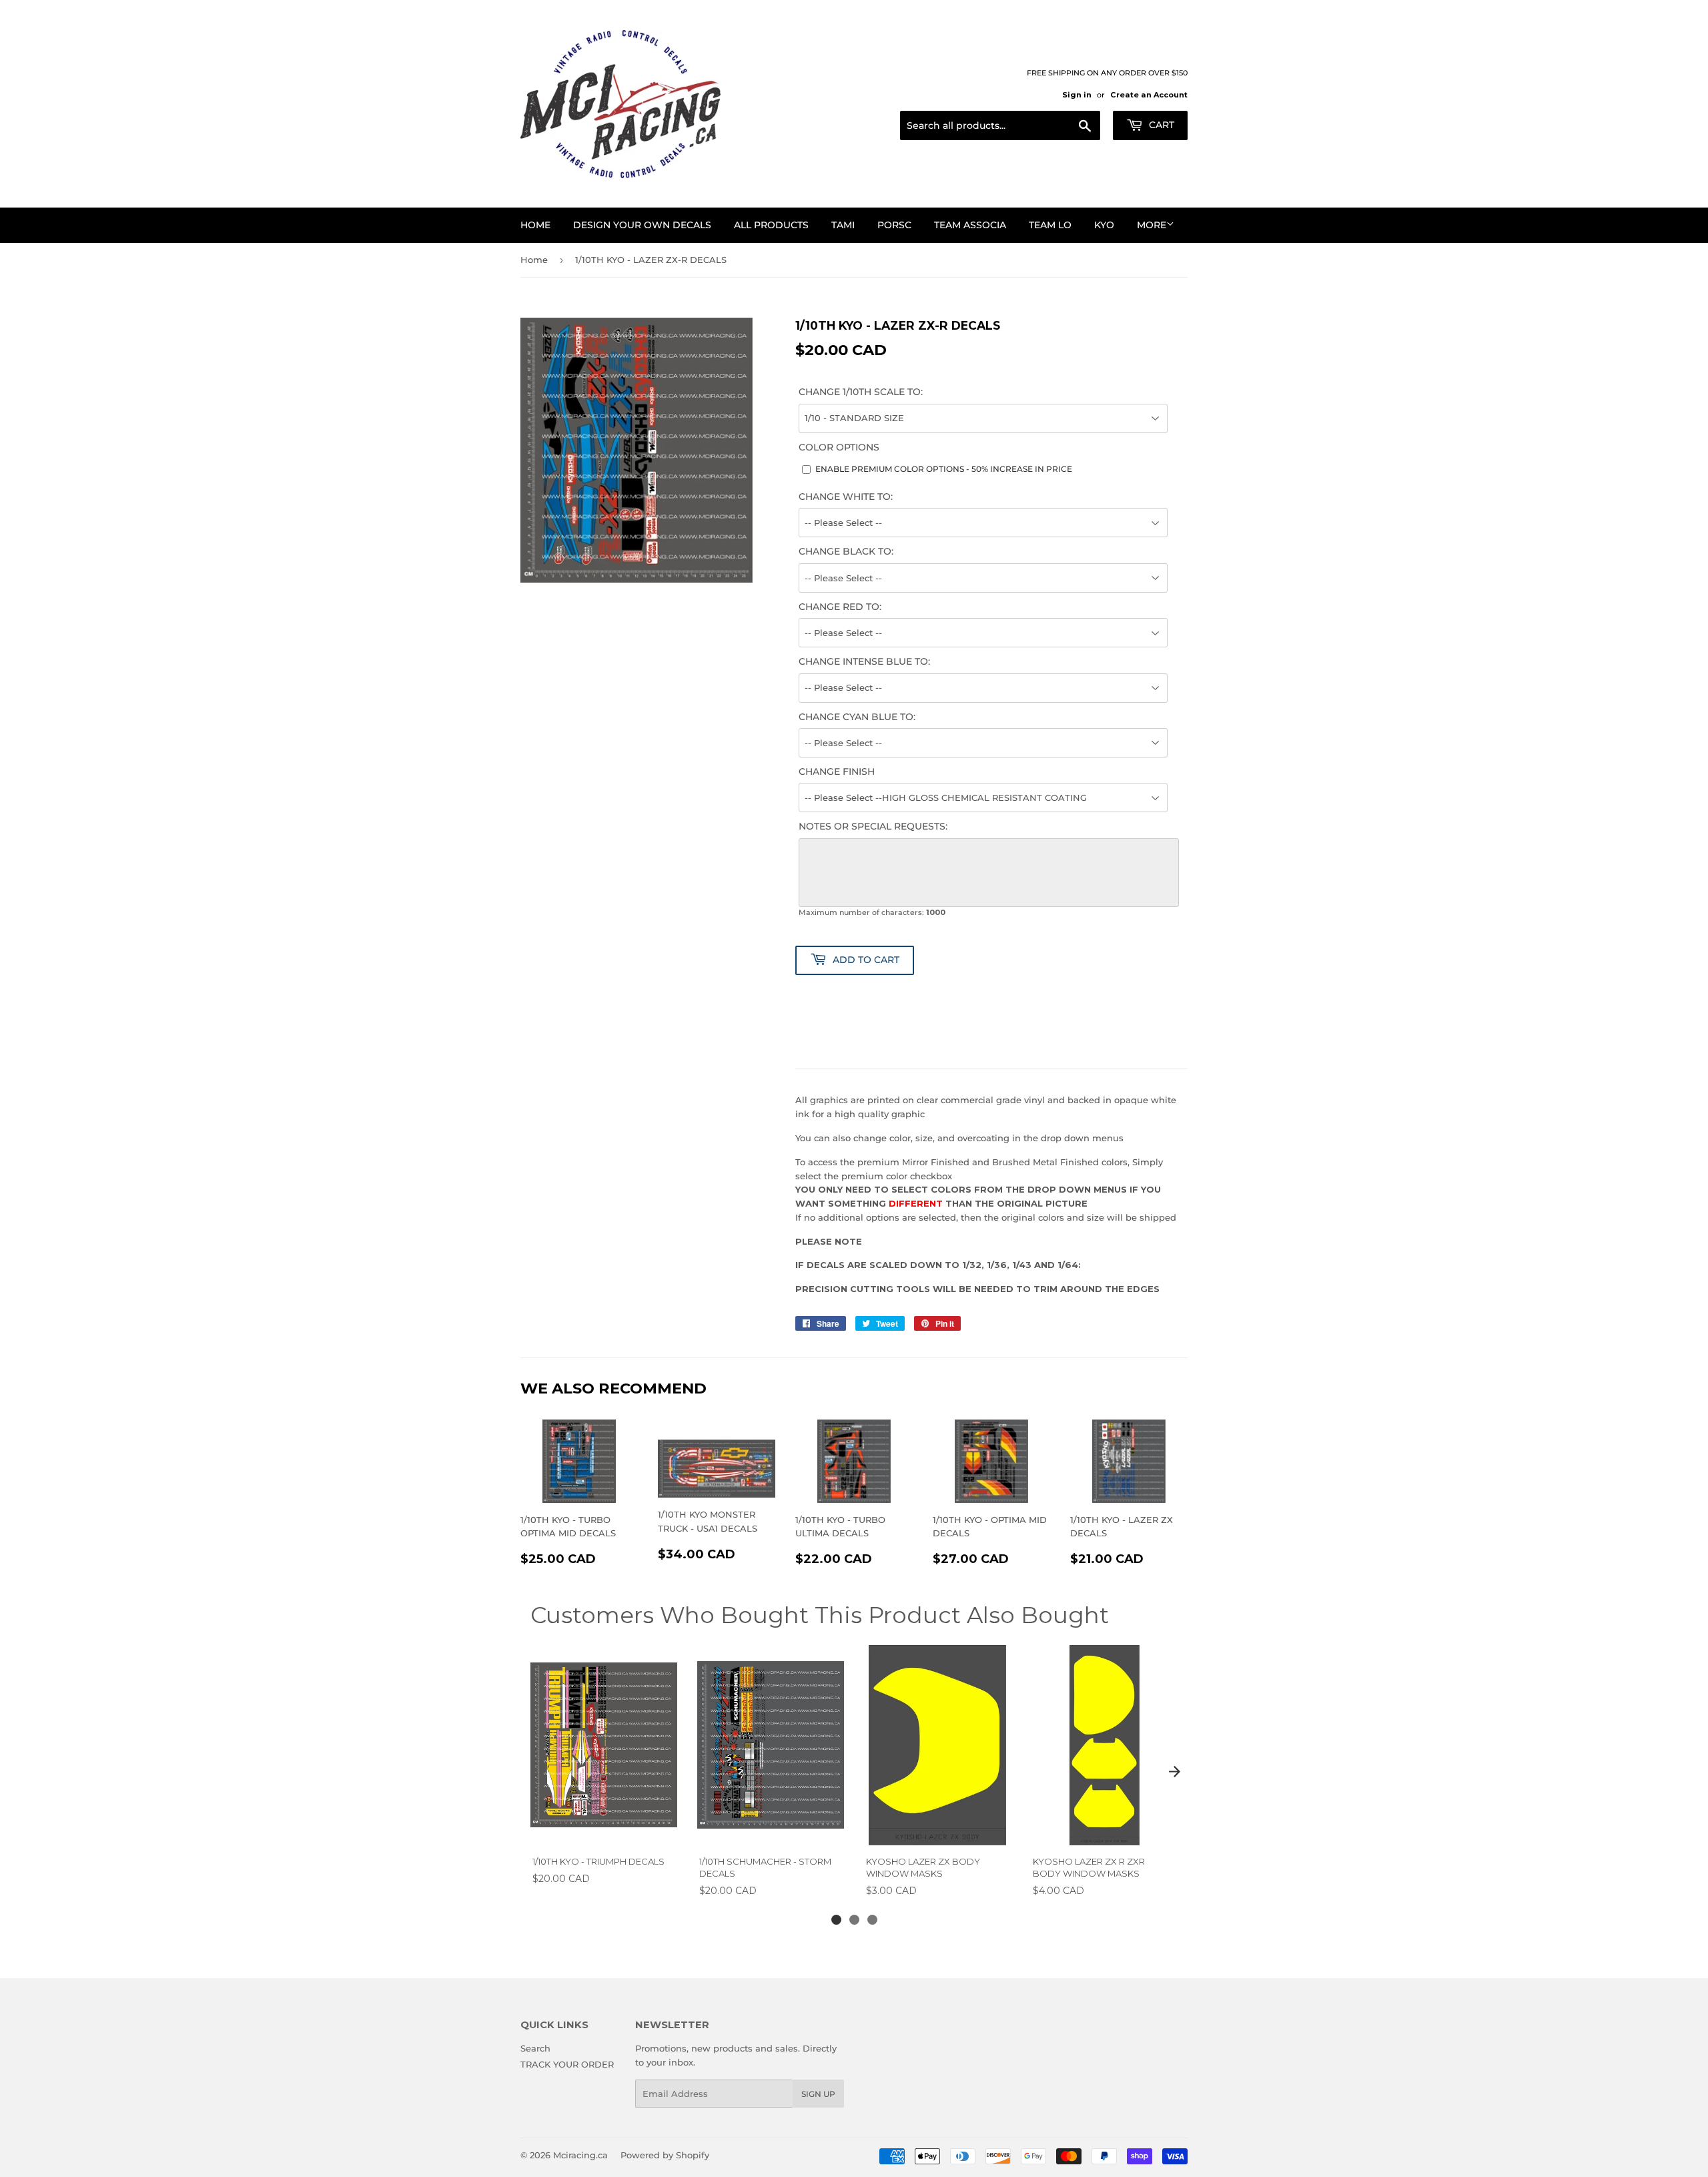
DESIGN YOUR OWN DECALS (642, 225)
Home (535, 225)
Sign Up (818, 2094)
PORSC (894, 225)
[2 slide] (854, 1920)
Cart (1160, 125)
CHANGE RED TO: (840, 607)
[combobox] (1000, 125)
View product (603, 1831)
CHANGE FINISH (837, 771)
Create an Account (1149, 95)
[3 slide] (872, 1920)
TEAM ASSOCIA (970, 225)
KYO (1104, 225)
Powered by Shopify (665, 2155)
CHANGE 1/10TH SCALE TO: (861, 392)
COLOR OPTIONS (839, 447)
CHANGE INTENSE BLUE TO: (864, 661)
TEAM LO (1050, 225)
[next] (1174, 1771)
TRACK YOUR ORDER (567, 2064)
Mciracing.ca (580, 2155)
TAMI (843, 225)
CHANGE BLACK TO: (846, 551)
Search (535, 2048)
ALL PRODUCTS (771, 225)
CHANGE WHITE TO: (846, 497)
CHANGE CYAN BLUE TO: (857, 717)
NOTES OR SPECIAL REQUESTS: (873, 826)
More (1152, 225)
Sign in (1077, 95)
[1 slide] (836, 1920)
